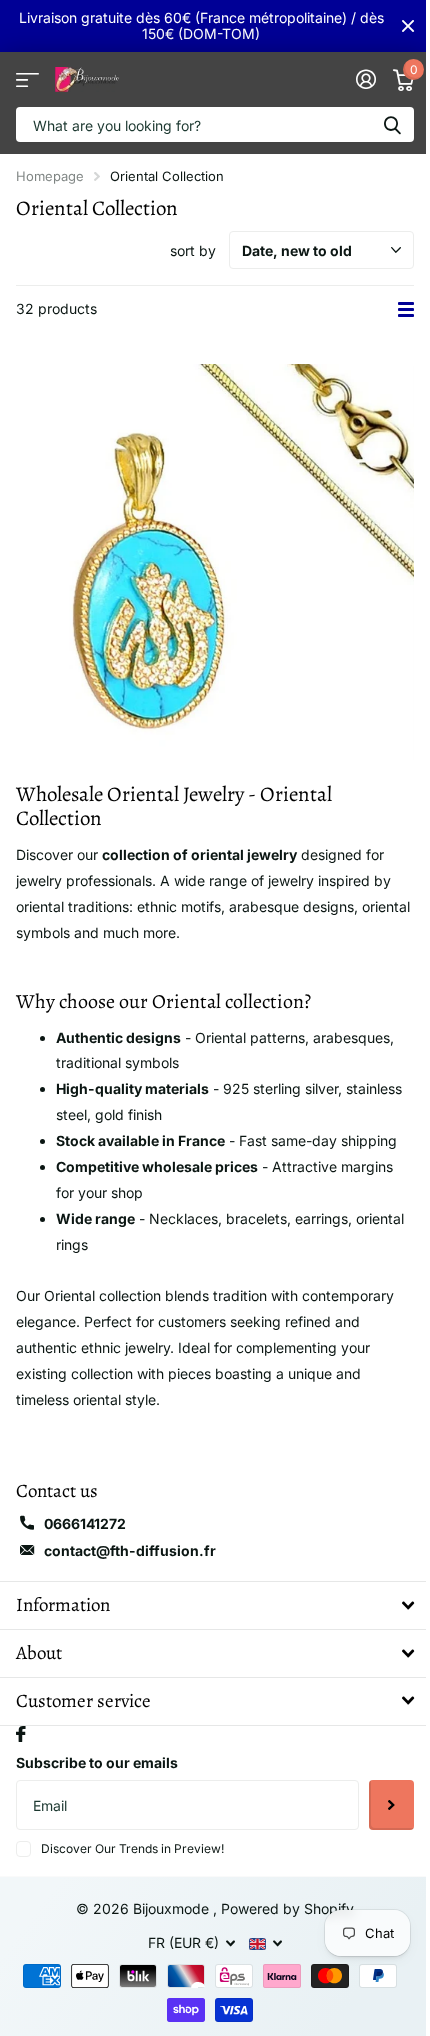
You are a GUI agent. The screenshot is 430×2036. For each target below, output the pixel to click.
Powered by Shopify (287, 1908)
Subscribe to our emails (97, 1762)
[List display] (406, 309)
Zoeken (392, 124)
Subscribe (391, 1805)
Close (408, 26)
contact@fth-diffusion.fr (130, 1550)
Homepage (50, 176)
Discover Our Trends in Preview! (132, 1848)
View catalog (27, 79)
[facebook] (21, 1734)
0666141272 (85, 1523)
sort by (193, 250)
